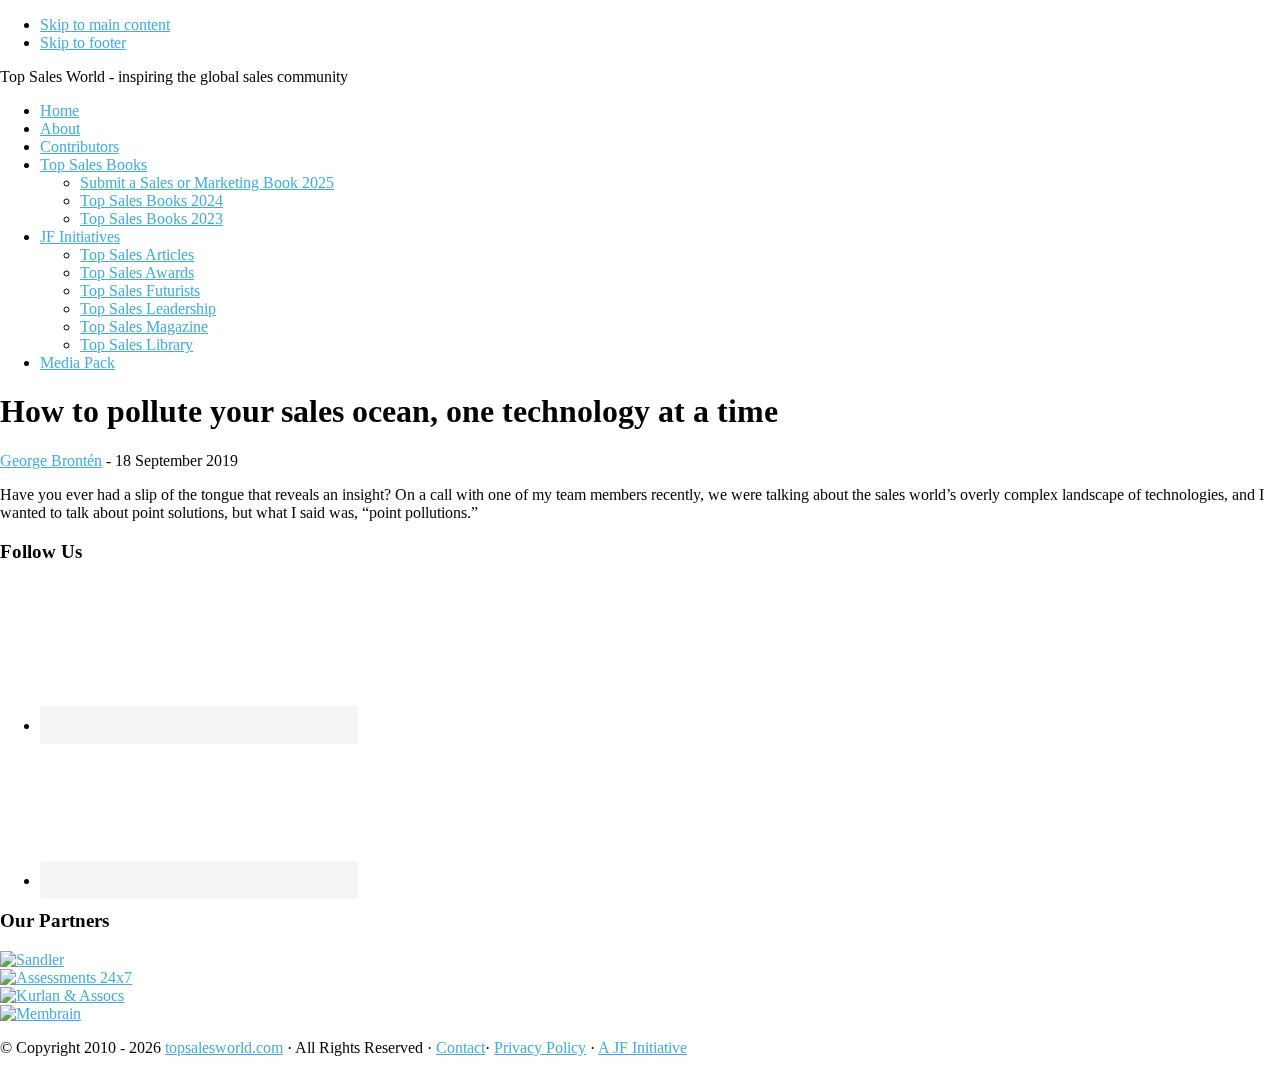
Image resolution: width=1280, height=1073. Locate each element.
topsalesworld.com (224, 1047)
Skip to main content (105, 24)
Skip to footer (83, 42)
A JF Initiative (642, 1047)
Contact (460, 1047)
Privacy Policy (540, 1047)
